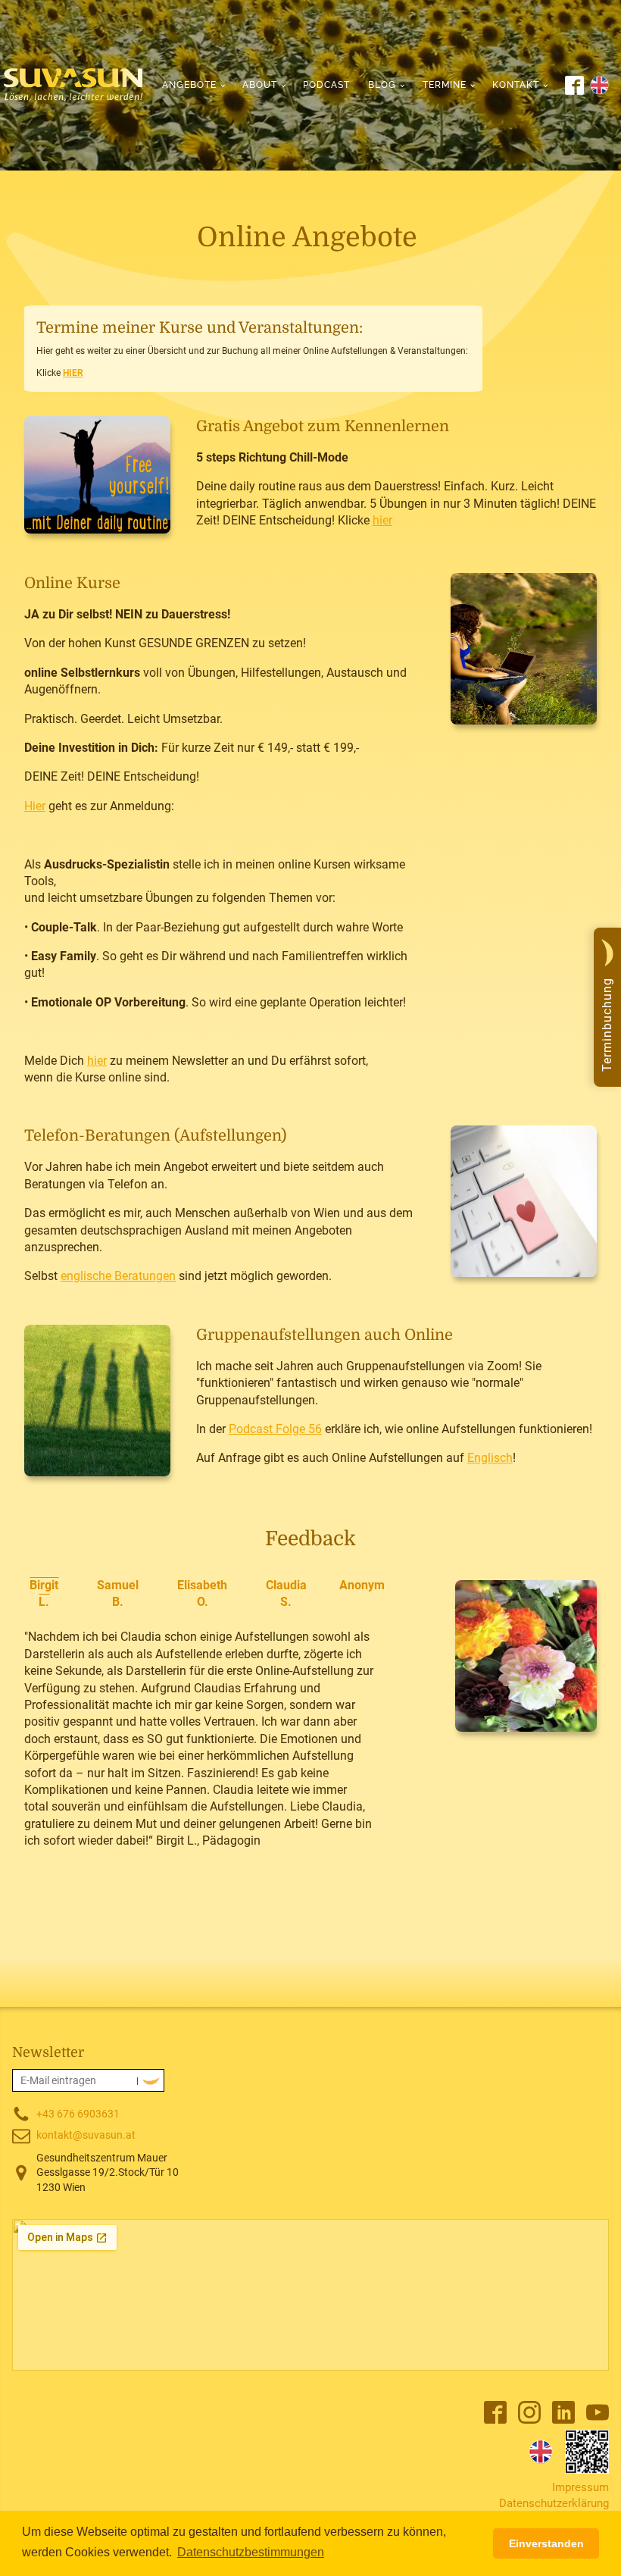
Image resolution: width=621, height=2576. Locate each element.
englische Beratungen (118, 1276)
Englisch (490, 1458)
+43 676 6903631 (78, 2114)
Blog (382, 85)
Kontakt (516, 85)
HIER (73, 373)
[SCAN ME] (587, 2452)
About (260, 85)
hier (382, 520)
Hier (35, 806)
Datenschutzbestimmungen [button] (251, 2552)
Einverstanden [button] (546, 2543)
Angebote (189, 85)
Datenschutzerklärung (554, 2503)
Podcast (326, 85)
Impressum (580, 2487)
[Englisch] (541, 2452)
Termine (445, 85)
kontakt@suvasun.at (86, 2135)
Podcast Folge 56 (275, 1429)
